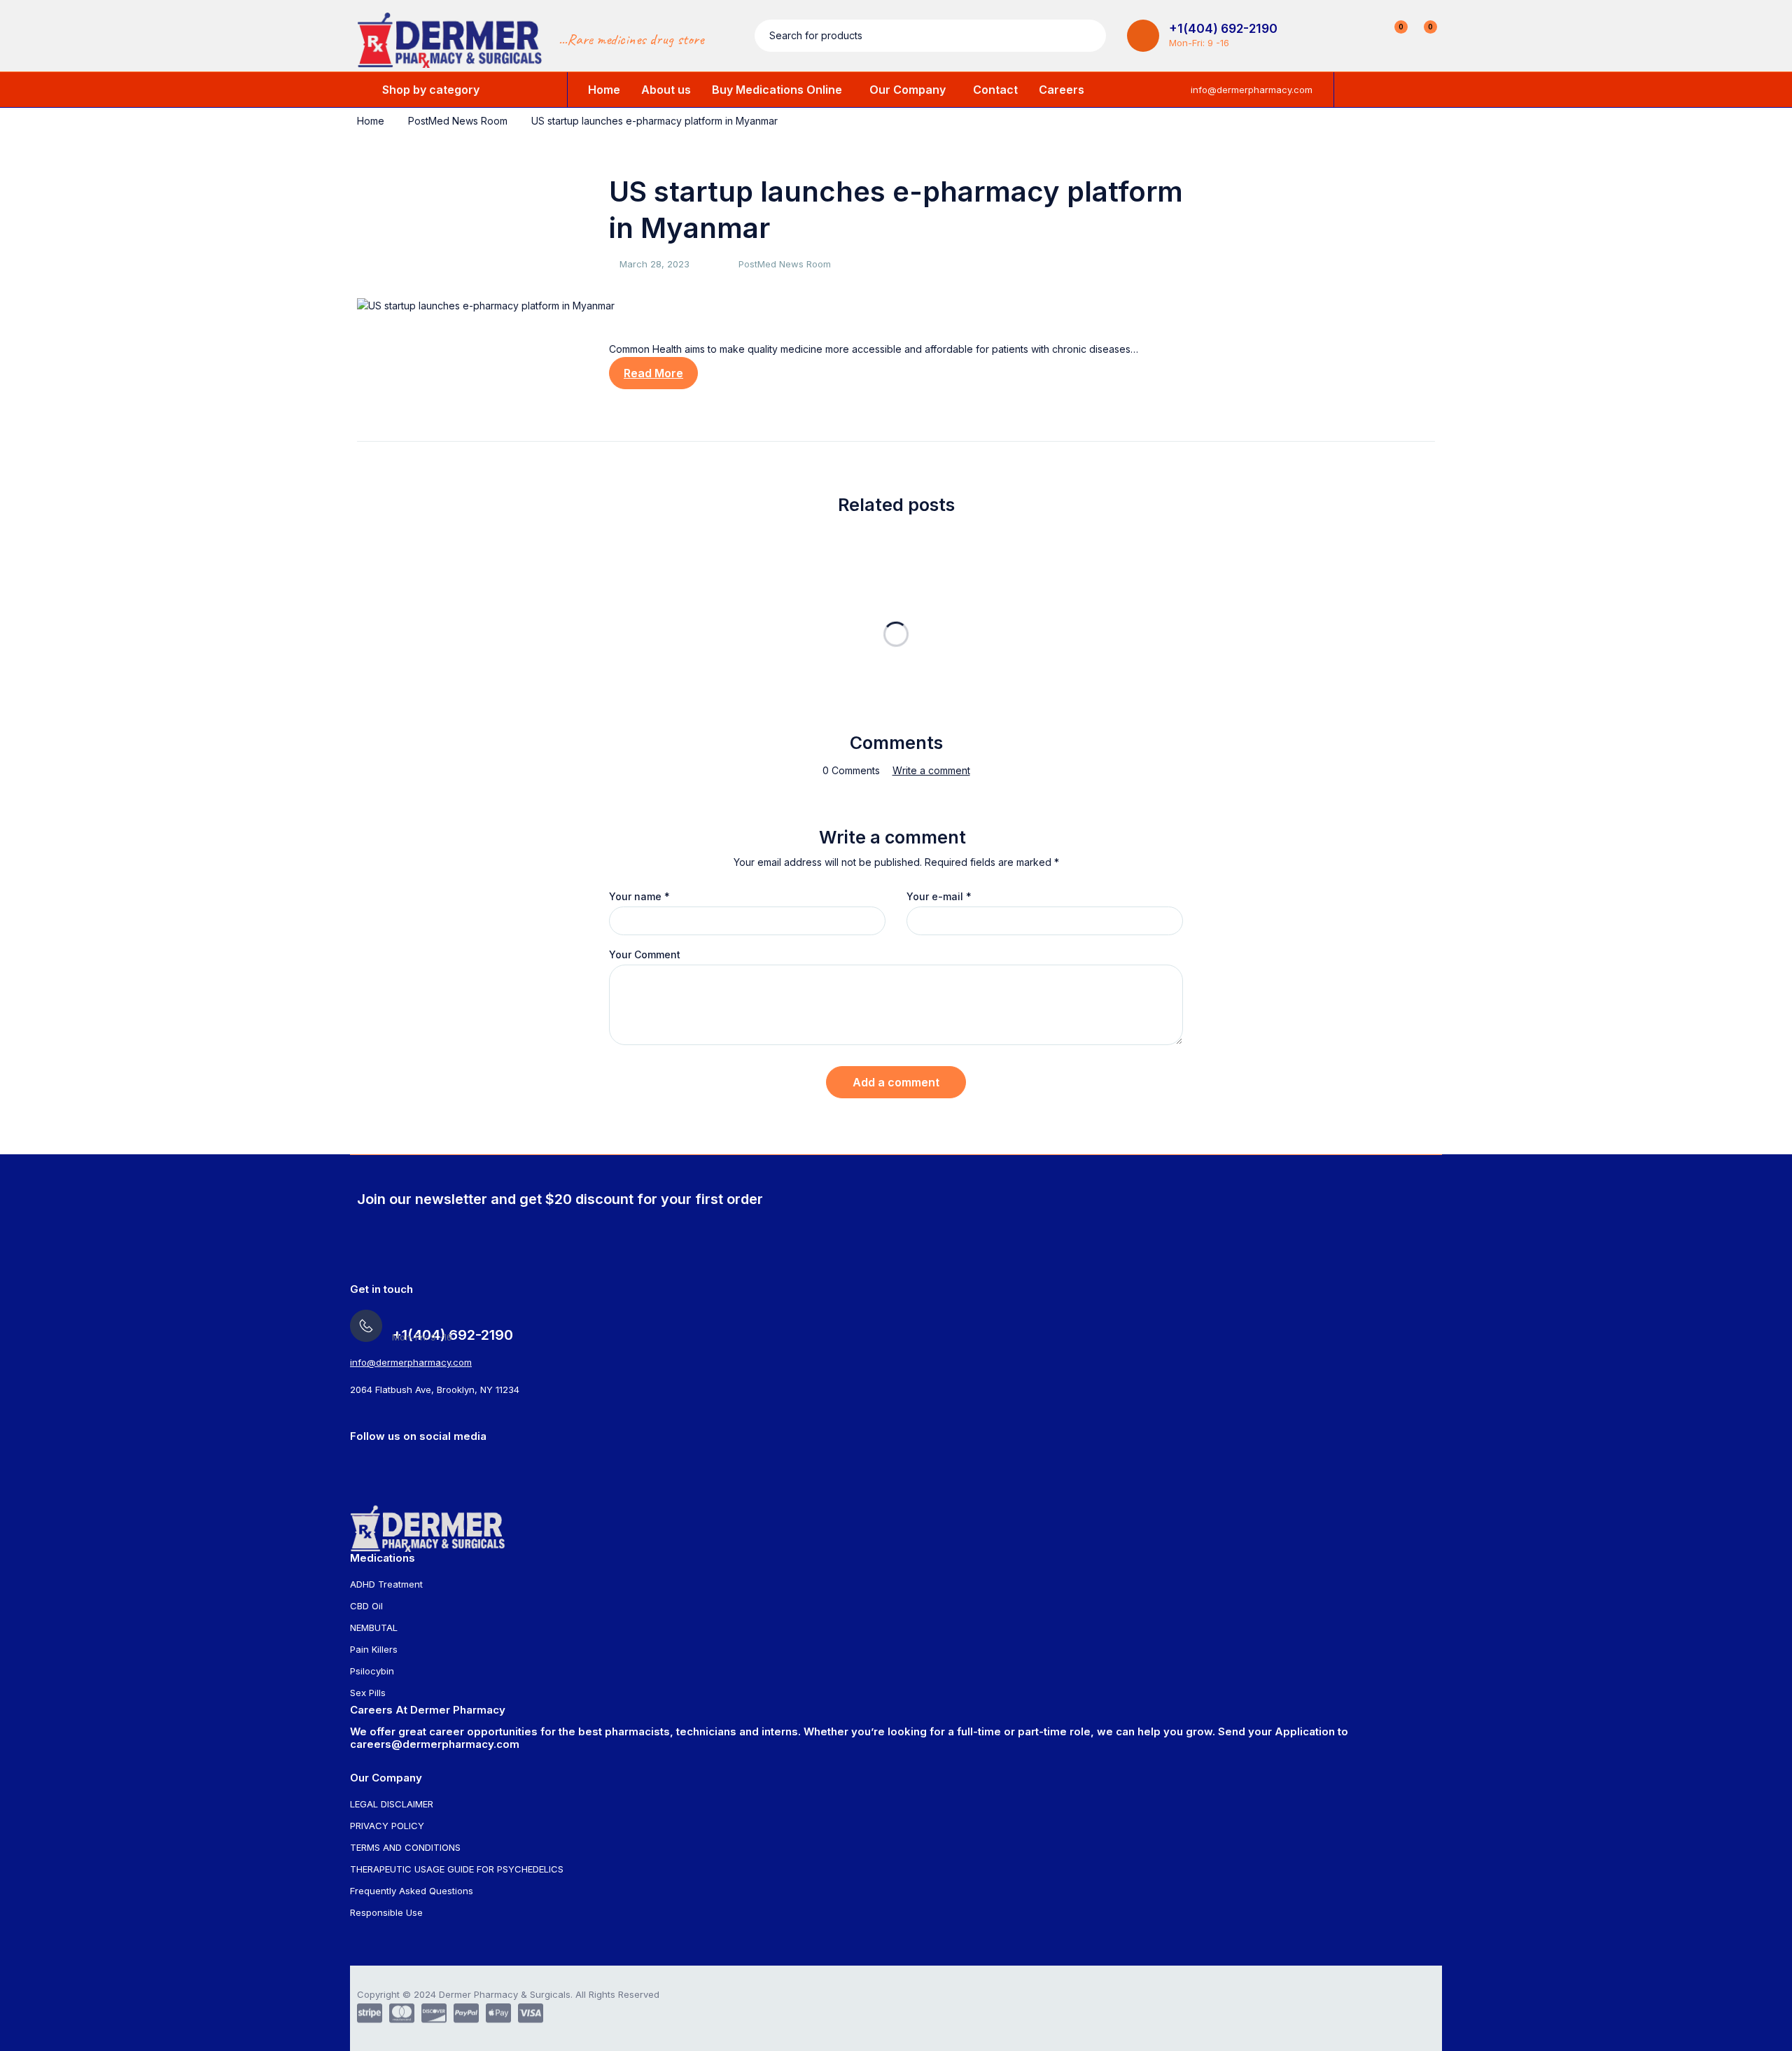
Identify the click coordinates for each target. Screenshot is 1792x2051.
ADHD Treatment (386, 1584)
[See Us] (355, 1462)
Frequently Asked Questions (412, 1891)
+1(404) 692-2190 (1223, 29)
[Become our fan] (410, 1462)
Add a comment (896, 1082)
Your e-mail (939, 897)
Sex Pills (368, 1693)
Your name (639, 897)
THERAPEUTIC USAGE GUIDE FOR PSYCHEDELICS (457, 1869)
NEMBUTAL (374, 1627)
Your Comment (645, 955)
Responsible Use (386, 1912)
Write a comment (931, 771)
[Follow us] (437, 1462)
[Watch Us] (383, 1462)
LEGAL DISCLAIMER (392, 1804)
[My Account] (1364, 36)
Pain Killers (374, 1649)
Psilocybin (372, 1671)
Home (371, 121)
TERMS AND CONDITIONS (405, 1847)
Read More (653, 373)
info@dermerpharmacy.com (1252, 90)
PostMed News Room (458, 121)
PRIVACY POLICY (387, 1826)
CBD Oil (366, 1606)
